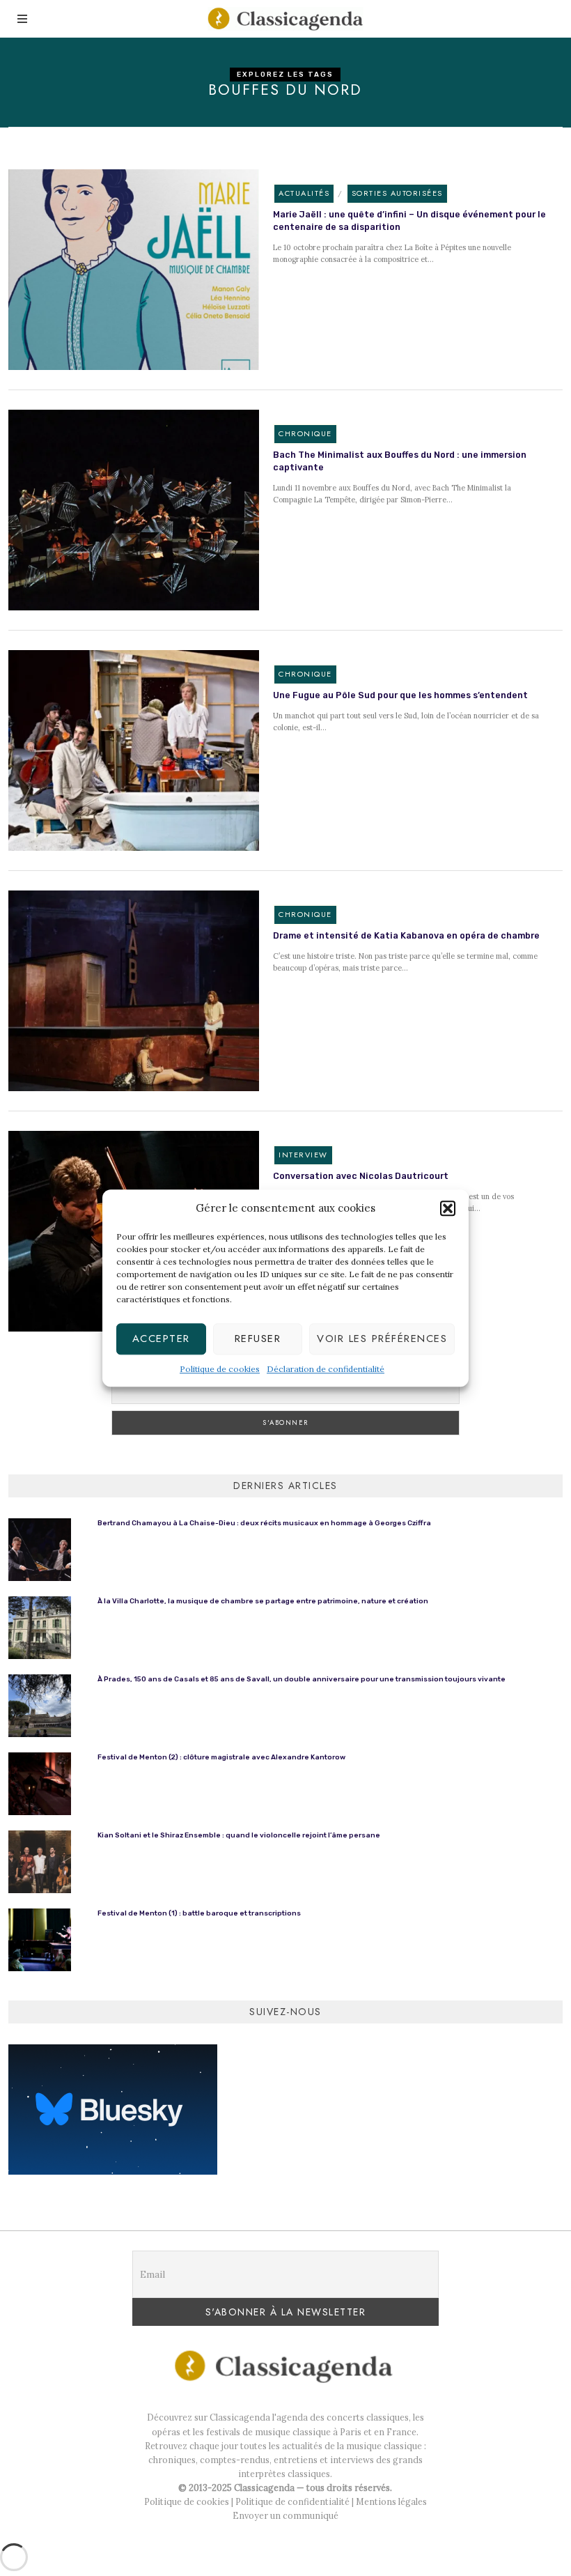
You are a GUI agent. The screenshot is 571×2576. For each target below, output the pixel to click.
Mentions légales (391, 2501)
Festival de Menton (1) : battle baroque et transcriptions (199, 1913)
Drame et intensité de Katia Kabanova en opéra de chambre (406, 935)
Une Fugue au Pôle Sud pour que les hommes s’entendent (400, 695)
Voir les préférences (382, 1339)
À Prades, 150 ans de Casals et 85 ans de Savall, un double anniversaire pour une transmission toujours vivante (302, 1679)
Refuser (258, 1339)
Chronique (305, 433)
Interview (303, 1155)
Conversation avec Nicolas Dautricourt (361, 1176)
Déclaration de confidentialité (326, 1369)
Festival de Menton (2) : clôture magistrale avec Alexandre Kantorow (221, 1757)
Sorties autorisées (397, 193)
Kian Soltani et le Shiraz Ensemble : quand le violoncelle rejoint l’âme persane (239, 1835)
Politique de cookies (220, 1369)
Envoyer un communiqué (285, 2515)
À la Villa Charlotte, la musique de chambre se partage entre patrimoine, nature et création (263, 1601)
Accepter (161, 1339)
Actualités (304, 193)
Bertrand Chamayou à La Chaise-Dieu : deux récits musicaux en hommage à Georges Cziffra (264, 1523)
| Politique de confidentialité (289, 2501)
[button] (448, 1208)
